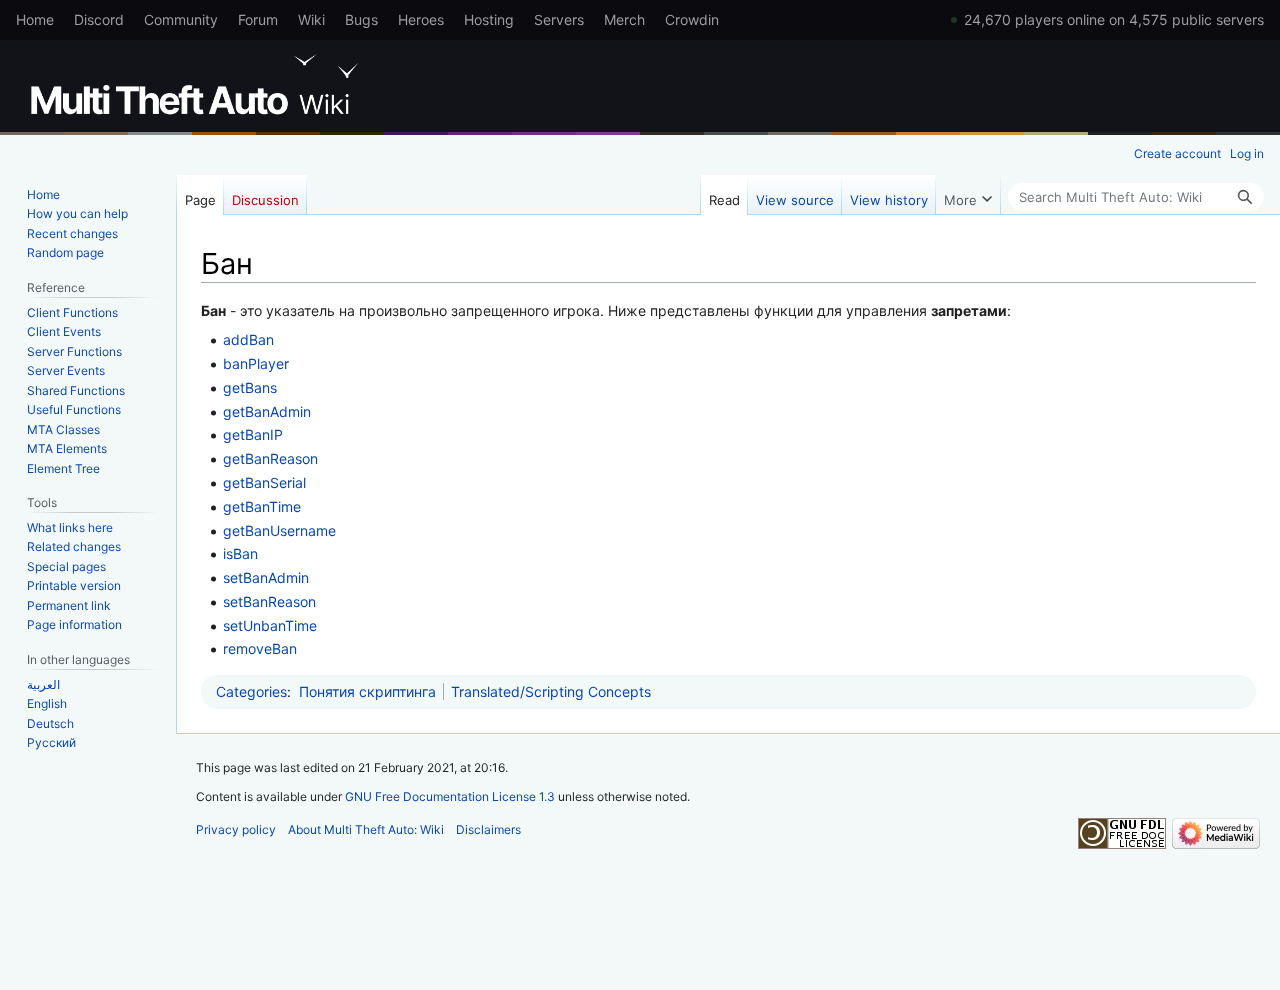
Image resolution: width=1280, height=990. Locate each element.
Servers (559, 19)
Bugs (361, 19)
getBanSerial (264, 482)
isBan (240, 553)
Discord (99, 19)
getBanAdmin (267, 411)
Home (35, 19)
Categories (251, 691)
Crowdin (692, 19)
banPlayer (256, 363)
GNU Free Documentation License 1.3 (450, 796)
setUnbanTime (270, 625)
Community (181, 19)
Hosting (489, 19)
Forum (258, 19)
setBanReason (269, 601)
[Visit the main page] (198, 85)
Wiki (311, 19)
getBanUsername (279, 530)
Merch (624, 19)
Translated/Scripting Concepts (551, 691)
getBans (250, 387)
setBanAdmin (266, 577)
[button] (968, 195)
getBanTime (262, 506)
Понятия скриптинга (367, 691)
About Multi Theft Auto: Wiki (366, 829)
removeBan (260, 648)
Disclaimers (488, 829)
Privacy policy (236, 829)
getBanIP (253, 434)
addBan (248, 339)
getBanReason (270, 458)
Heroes (421, 19)
